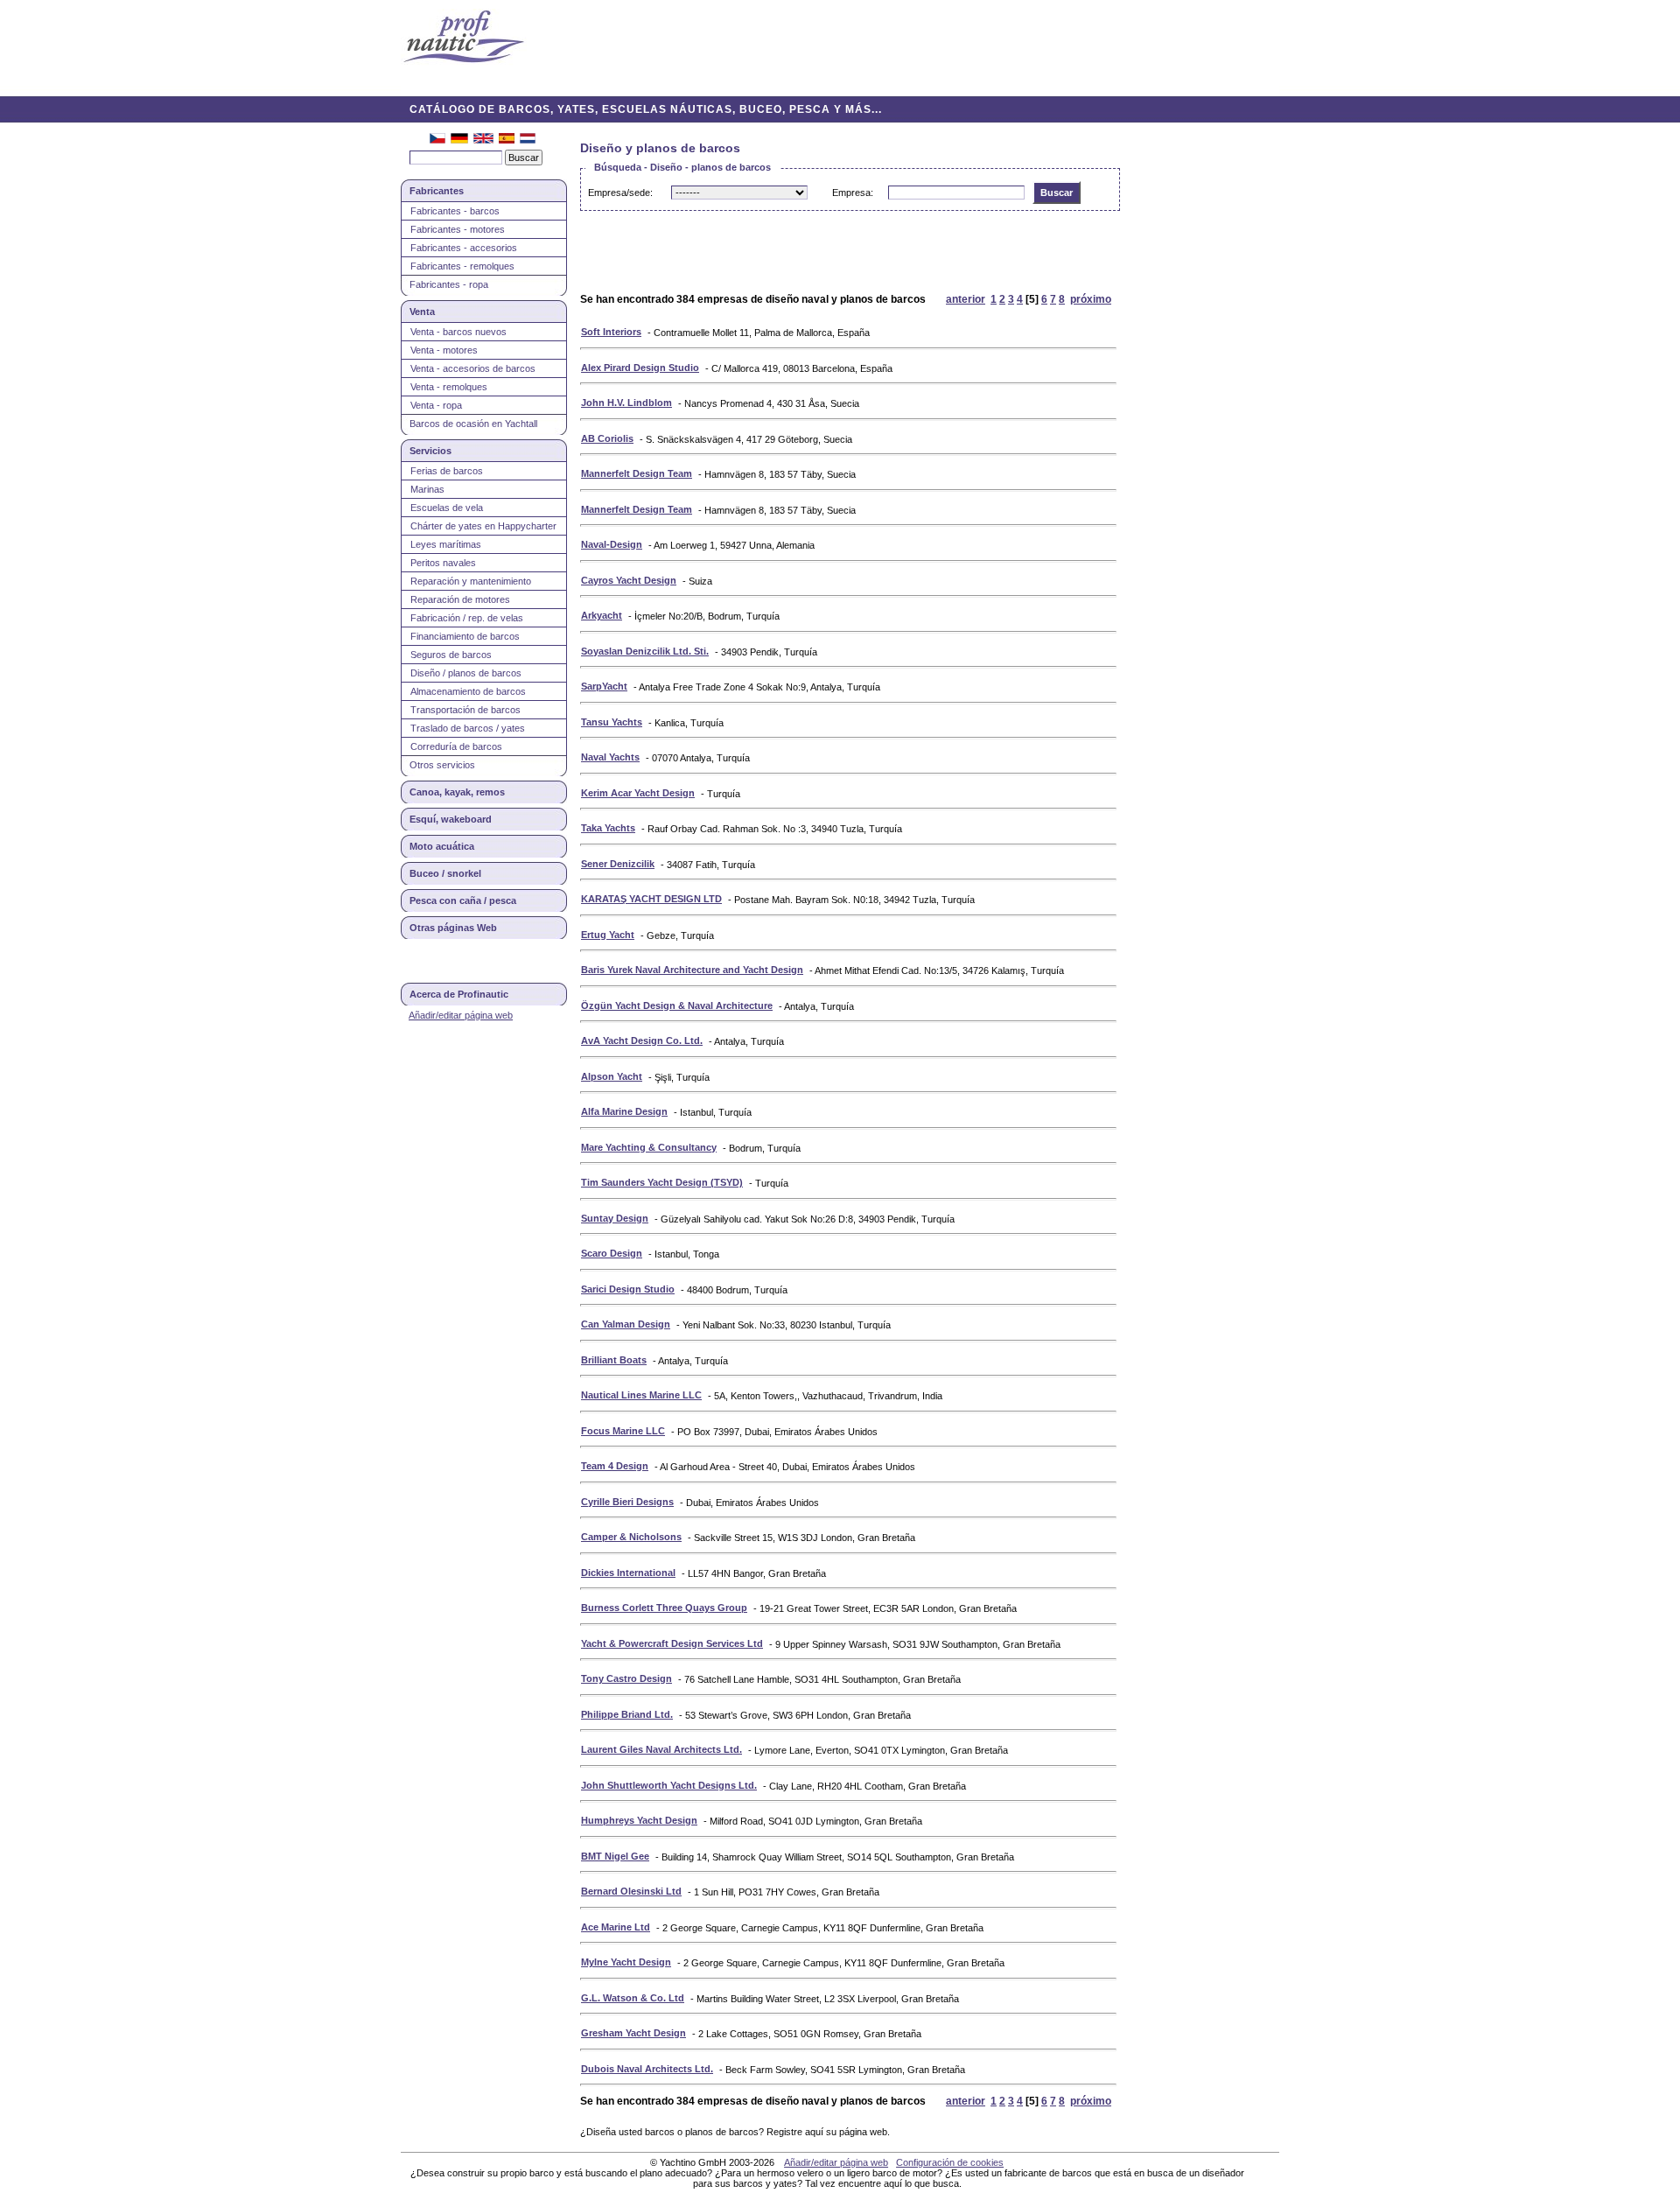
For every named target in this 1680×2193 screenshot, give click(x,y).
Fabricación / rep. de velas (467, 618)
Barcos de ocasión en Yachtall (473, 424)
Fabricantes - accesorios (464, 248)
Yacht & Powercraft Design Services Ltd (672, 1643)
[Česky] (437, 140)
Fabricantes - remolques (462, 266)
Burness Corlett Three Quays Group (664, 1608)
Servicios (430, 451)
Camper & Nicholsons (631, 1537)
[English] (483, 140)
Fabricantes (437, 191)
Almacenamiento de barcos (468, 691)
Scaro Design (612, 1253)
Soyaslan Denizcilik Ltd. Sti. (645, 651)
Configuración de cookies (950, 2162)
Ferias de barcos (447, 471)
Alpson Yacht (612, 1076)
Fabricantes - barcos (455, 211)
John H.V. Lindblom (626, 403)
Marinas (427, 489)
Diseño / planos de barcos (466, 673)
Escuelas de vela (447, 508)
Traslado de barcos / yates (468, 728)
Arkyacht (602, 615)
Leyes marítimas (446, 544)
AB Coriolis (607, 438)
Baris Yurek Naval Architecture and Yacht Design (692, 970)
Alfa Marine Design (624, 1111)
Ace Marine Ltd (616, 1927)
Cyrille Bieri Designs (627, 1502)
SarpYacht (604, 686)
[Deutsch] (459, 140)
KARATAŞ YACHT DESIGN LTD (651, 899)
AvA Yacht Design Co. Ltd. (642, 1040)
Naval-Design (612, 544)
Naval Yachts (610, 757)
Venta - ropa (436, 405)
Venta (422, 312)
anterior (966, 299)
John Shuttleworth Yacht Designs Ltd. (669, 1785)
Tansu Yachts (612, 722)
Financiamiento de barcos (465, 636)
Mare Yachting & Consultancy (649, 1147)
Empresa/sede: (620, 193)
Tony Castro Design (626, 1678)
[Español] (507, 140)
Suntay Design (615, 1218)
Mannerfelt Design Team (637, 473)
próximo (1091, 299)
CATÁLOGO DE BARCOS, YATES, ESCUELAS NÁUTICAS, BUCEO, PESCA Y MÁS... (646, 109)
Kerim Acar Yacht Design (638, 793)
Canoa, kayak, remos (457, 792)
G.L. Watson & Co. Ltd (633, 1998)
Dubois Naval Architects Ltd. (647, 2069)
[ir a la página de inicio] (464, 38)
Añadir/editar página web (461, 1015)
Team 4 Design (615, 1466)
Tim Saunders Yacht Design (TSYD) (662, 1182)
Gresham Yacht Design (633, 2033)
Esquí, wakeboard (451, 819)
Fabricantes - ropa (449, 284)
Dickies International (628, 1573)
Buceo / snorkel (445, 873)
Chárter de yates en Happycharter (483, 526)
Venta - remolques (449, 387)
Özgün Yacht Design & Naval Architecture (677, 1005)
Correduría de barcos (456, 746)
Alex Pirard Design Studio (640, 368)
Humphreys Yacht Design (639, 1820)
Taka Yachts (608, 828)
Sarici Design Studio (628, 1289)
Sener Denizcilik (618, 864)
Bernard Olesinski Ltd (631, 1891)
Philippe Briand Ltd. (627, 1714)
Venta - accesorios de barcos (473, 368)
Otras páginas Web (453, 928)
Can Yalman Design (626, 1324)
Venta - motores (444, 350)
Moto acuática (442, 846)
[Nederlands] (528, 140)
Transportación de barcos (465, 710)
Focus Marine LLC (623, 1431)
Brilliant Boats (614, 1360)
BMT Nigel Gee (615, 1856)
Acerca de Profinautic (459, 994)
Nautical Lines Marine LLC (641, 1395)
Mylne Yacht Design (626, 1962)
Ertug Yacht (608, 935)
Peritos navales (443, 563)
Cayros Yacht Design (629, 580)
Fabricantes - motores (458, 229)
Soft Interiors (611, 332)
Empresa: (853, 193)
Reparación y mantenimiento (471, 581)
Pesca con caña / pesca (463, 900)
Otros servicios (442, 765)
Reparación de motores (460, 599)
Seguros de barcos (451, 655)
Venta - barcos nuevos (458, 332)
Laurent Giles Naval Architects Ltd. (661, 1749)
